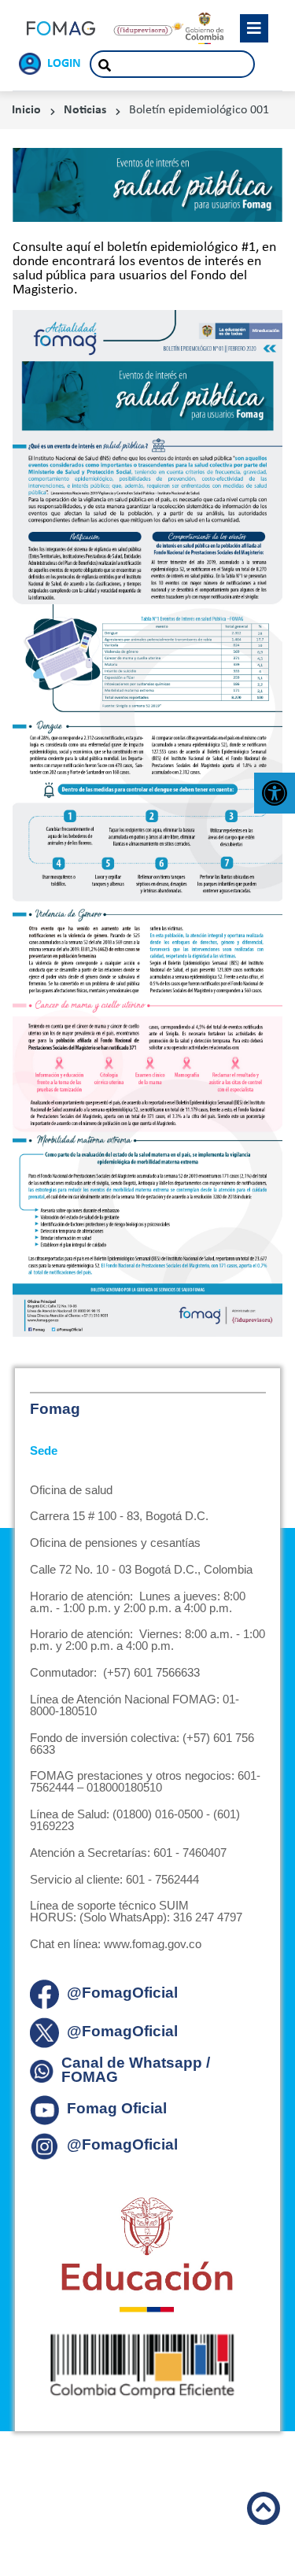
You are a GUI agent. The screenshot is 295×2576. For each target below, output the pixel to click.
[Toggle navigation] (254, 28)
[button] (275, 793)
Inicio (26, 110)
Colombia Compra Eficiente (148, 2366)
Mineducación (148, 2256)
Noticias (85, 110)
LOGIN (64, 64)
